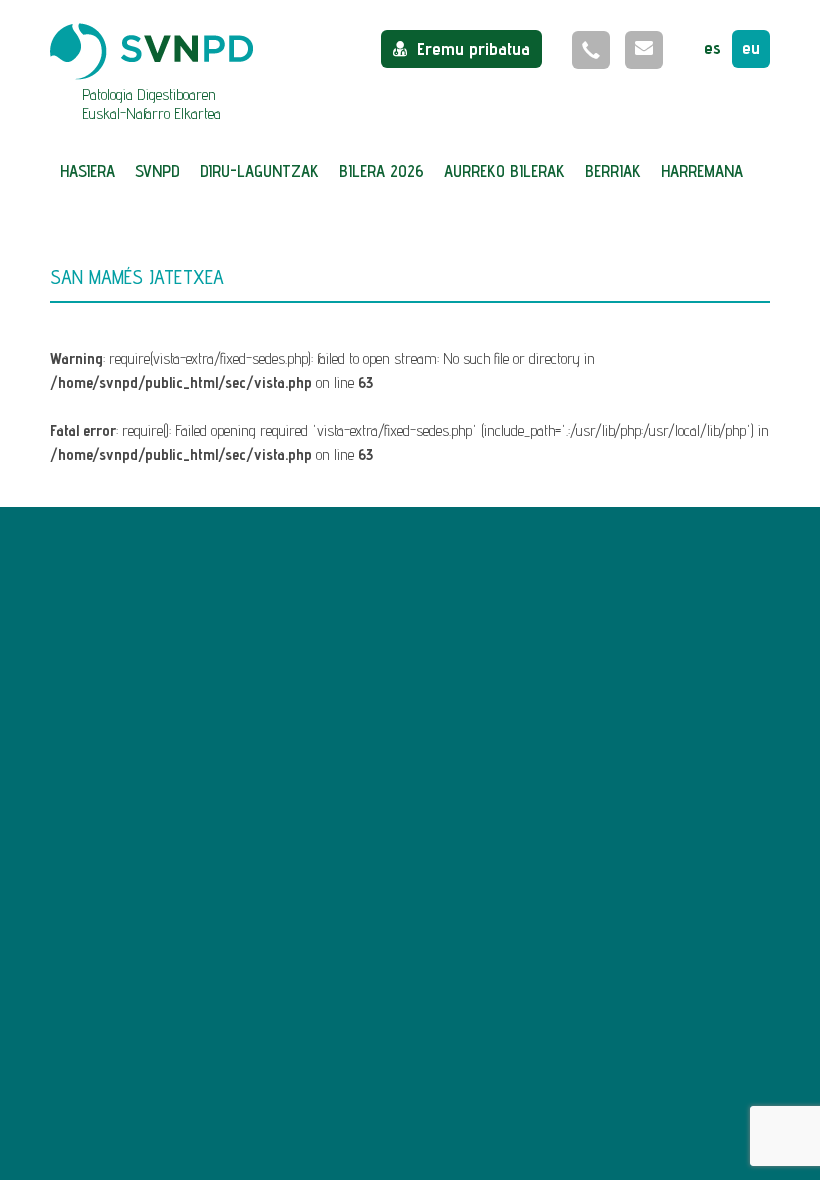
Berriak (613, 171)
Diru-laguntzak (259, 171)
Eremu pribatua (473, 48)
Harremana (702, 171)
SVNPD (157, 171)
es (712, 47)
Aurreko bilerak (504, 171)
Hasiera (87, 171)
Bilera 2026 (381, 171)
